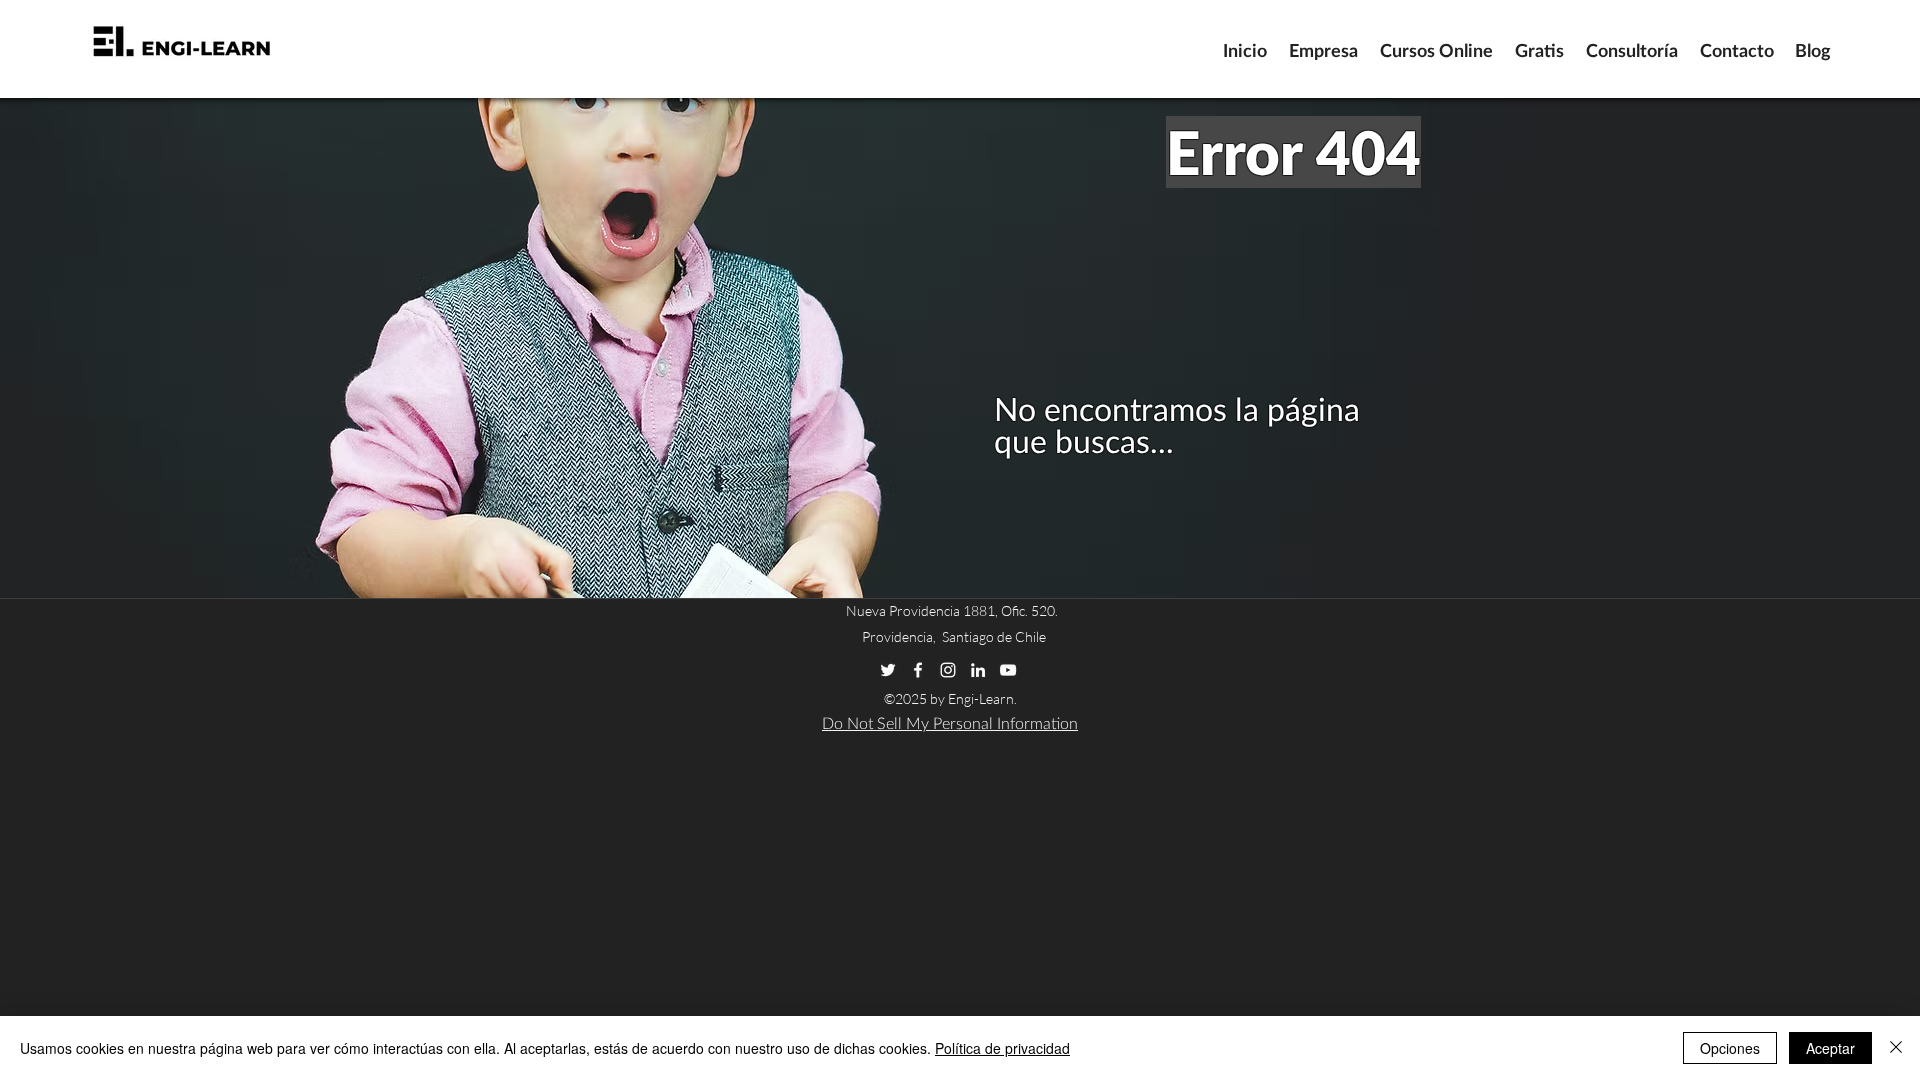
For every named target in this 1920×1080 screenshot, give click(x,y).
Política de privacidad (1002, 1048)
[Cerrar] (1896, 1048)
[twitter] (888, 670)
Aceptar (1830, 1048)
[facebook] (918, 670)
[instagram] (948, 670)
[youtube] (1008, 670)
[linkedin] (978, 670)
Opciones (1730, 1048)
